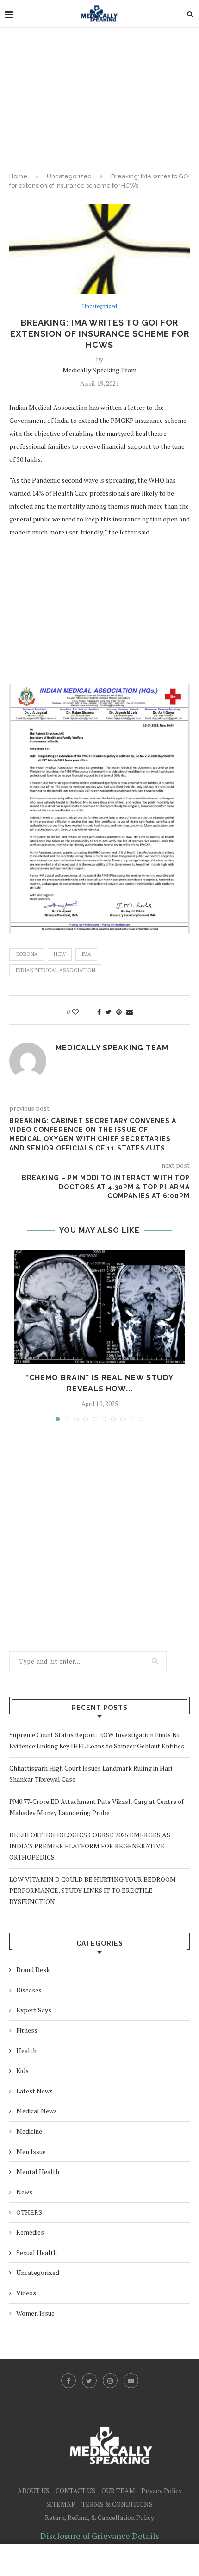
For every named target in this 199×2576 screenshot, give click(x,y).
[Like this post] (82, 1012)
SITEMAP (61, 2504)
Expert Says (34, 2010)
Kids (22, 2070)
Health (26, 2051)
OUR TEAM (118, 2491)
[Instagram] (110, 2381)
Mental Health (38, 2171)
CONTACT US (75, 2491)
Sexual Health (37, 2252)
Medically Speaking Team (99, 370)
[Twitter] (89, 2381)
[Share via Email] (130, 1012)
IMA (86, 954)
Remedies (30, 2232)
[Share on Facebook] (99, 1012)
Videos (26, 2293)
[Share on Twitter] (109, 1012)
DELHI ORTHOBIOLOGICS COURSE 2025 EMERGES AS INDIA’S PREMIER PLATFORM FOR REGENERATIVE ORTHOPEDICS (90, 1846)
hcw (60, 954)
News (24, 2192)
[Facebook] (68, 2381)
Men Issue (31, 2152)
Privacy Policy (162, 2491)
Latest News (34, 2091)
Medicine (29, 2131)
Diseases (29, 1990)
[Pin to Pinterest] (119, 1012)
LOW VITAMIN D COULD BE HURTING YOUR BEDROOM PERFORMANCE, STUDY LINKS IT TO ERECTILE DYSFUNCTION (93, 1890)
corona (27, 954)
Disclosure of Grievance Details (100, 2536)
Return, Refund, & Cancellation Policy (99, 2517)
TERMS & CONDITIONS (117, 2504)
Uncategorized (69, 176)
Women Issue (35, 2313)
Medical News (37, 2111)
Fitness (27, 2030)
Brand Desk (33, 1970)
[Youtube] (131, 2381)
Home (18, 176)
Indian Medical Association (55, 970)
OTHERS (29, 2212)
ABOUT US (34, 2491)
